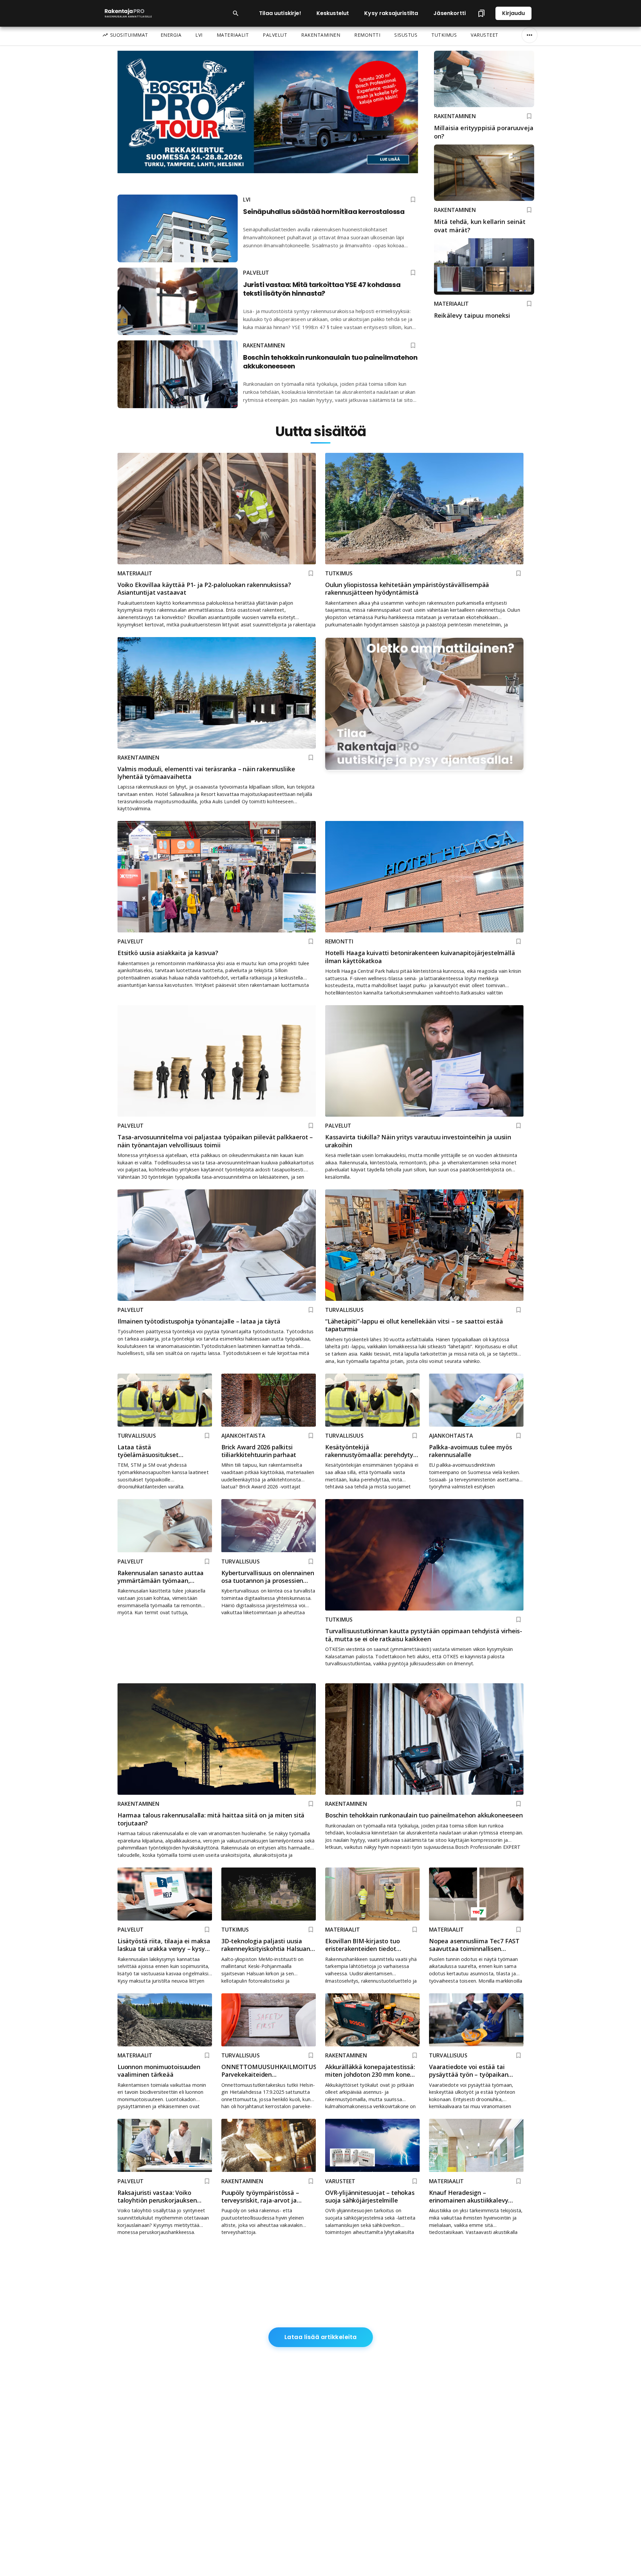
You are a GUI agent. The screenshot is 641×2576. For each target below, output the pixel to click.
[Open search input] (236, 13)
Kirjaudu (513, 13)
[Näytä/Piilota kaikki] (529, 35)
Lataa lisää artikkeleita (321, 2337)
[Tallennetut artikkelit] (481, 13)
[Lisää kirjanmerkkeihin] (529, 116)
